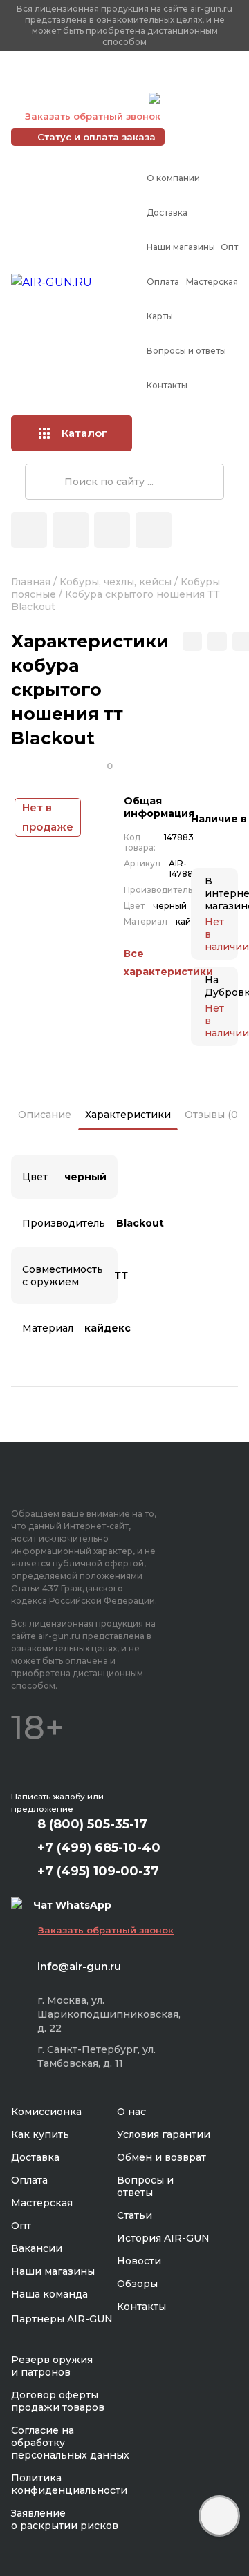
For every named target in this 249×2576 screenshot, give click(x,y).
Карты (160, 316)
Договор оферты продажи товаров (58, 2401)
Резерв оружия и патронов (52, 2366)
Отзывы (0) (213, 1115)
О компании (173, 178)
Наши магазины (181, 247)
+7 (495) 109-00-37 (76, 98)
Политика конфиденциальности (69, 2484)
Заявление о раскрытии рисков (65, 2519)
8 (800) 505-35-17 (92, 1824)
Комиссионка (46, 2112)
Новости (139, 2261)
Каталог (84, 433)
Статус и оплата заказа (96, 137)
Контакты (167, 385)
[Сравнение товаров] (71, 530)
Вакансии (37, 2248)
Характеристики (128, 1115)
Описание (45, 1115)
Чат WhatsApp (199, 100)
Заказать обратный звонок (93, 116)
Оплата (163, 282)
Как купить (40, 2134)
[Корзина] (154, 530)
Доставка (167, 212)
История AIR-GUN (163, 2238)
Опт (229, 247)
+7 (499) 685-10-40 (77, 81)
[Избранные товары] (112, 530)
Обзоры (137, 2284)
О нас (131, 2112)
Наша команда (49, 2294)
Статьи (135, 2215)
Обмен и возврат (162, 2157)
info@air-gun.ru (79, 1966)
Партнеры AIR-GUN (62, 2319)
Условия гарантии (164, 2134)
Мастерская (212, 282)
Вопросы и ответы (186, 351)
